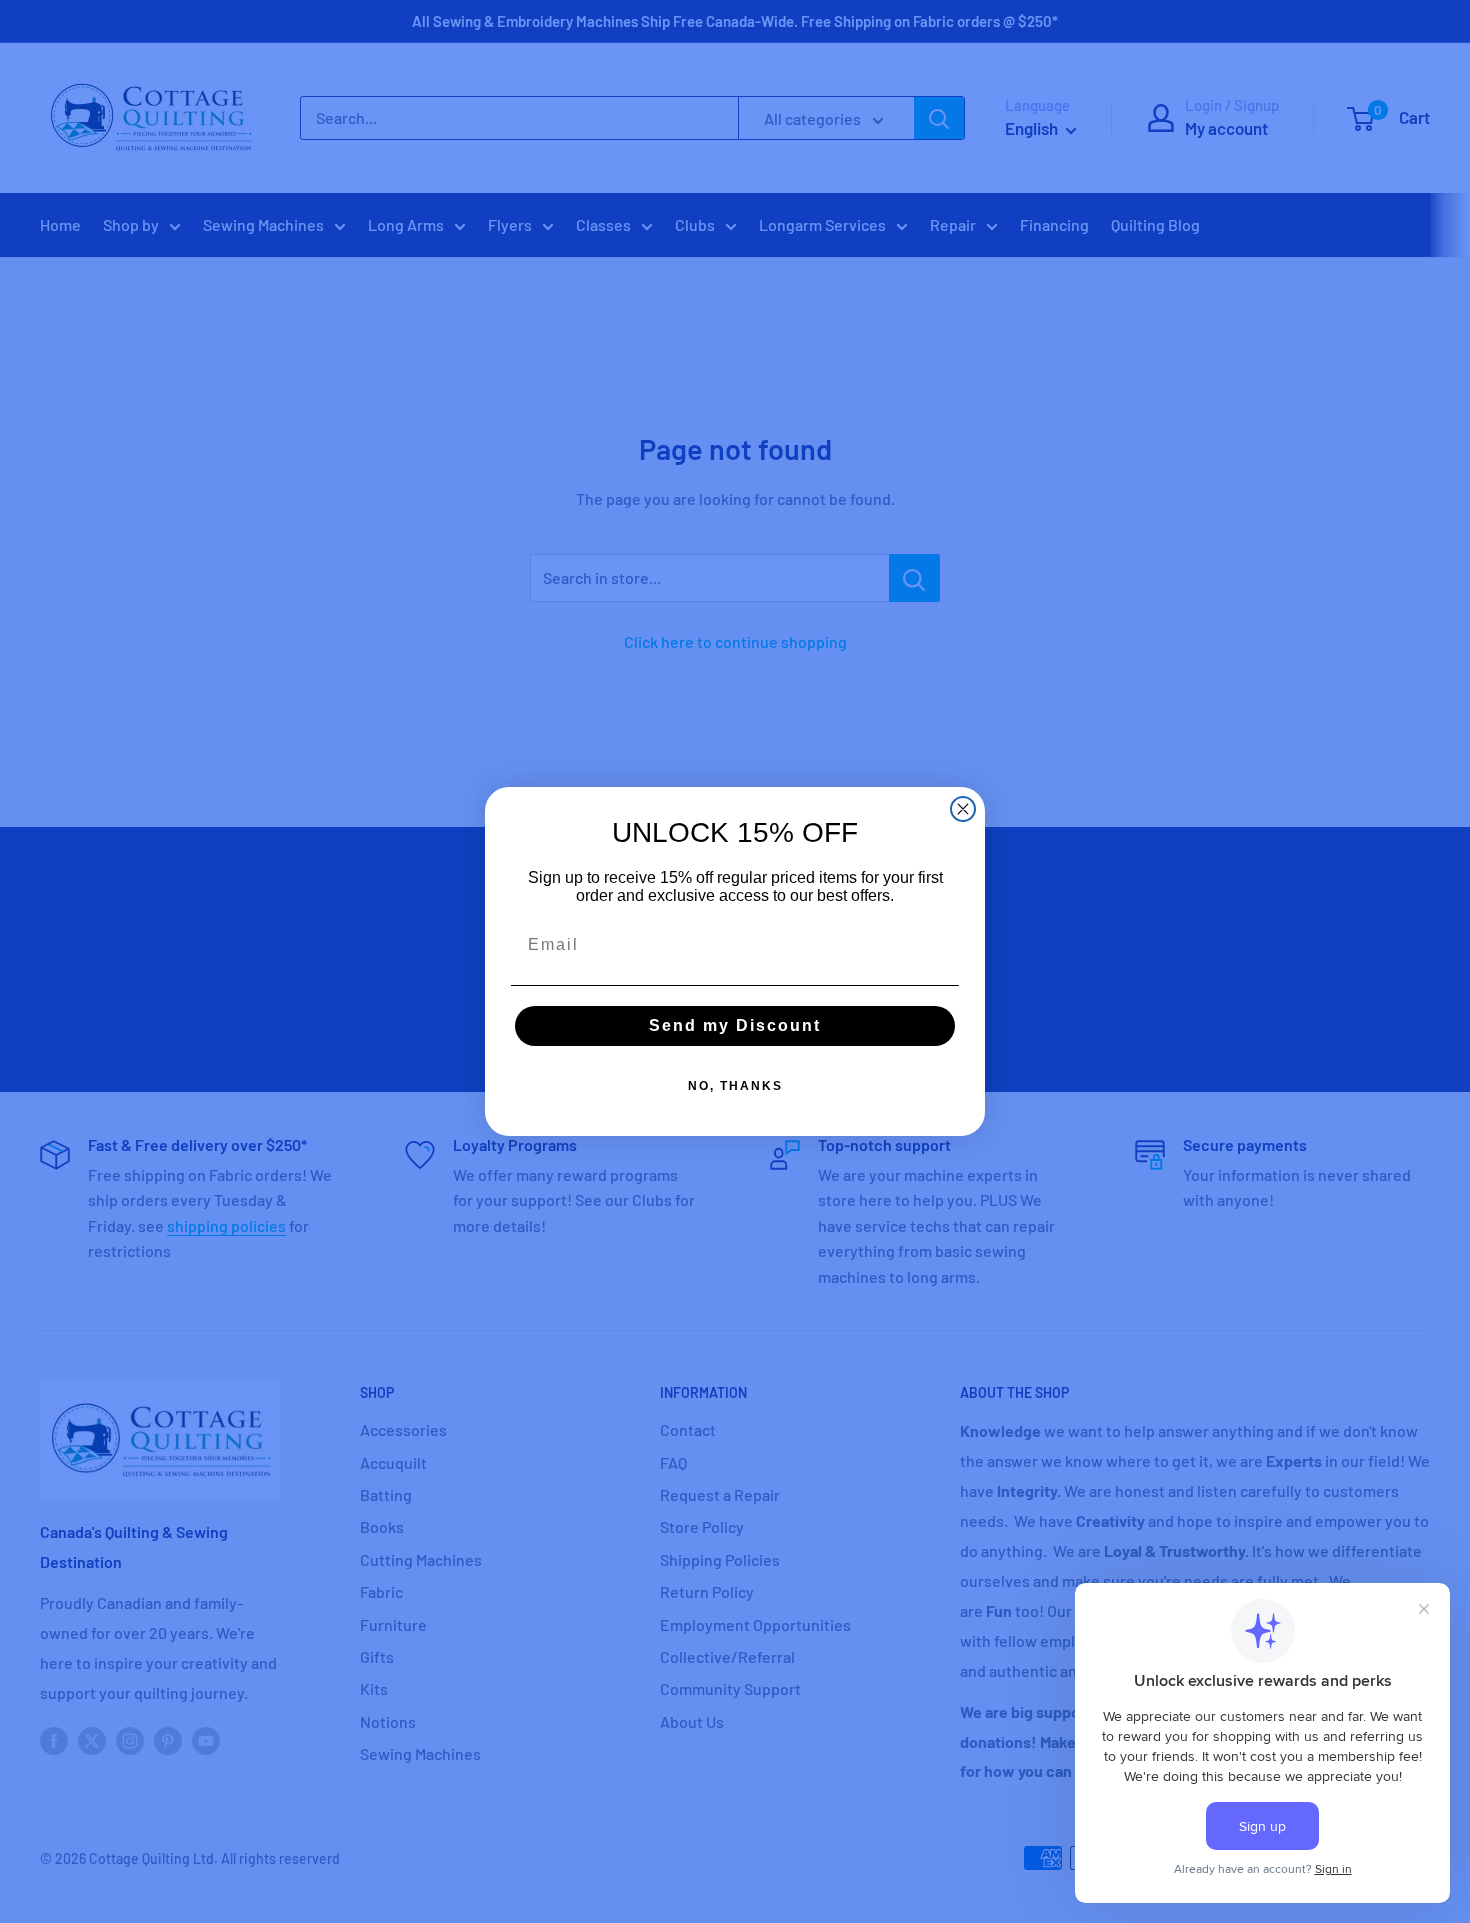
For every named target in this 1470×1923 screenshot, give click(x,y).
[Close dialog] (963, 809)
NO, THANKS (735, 1086)
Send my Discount (735, 1025)
